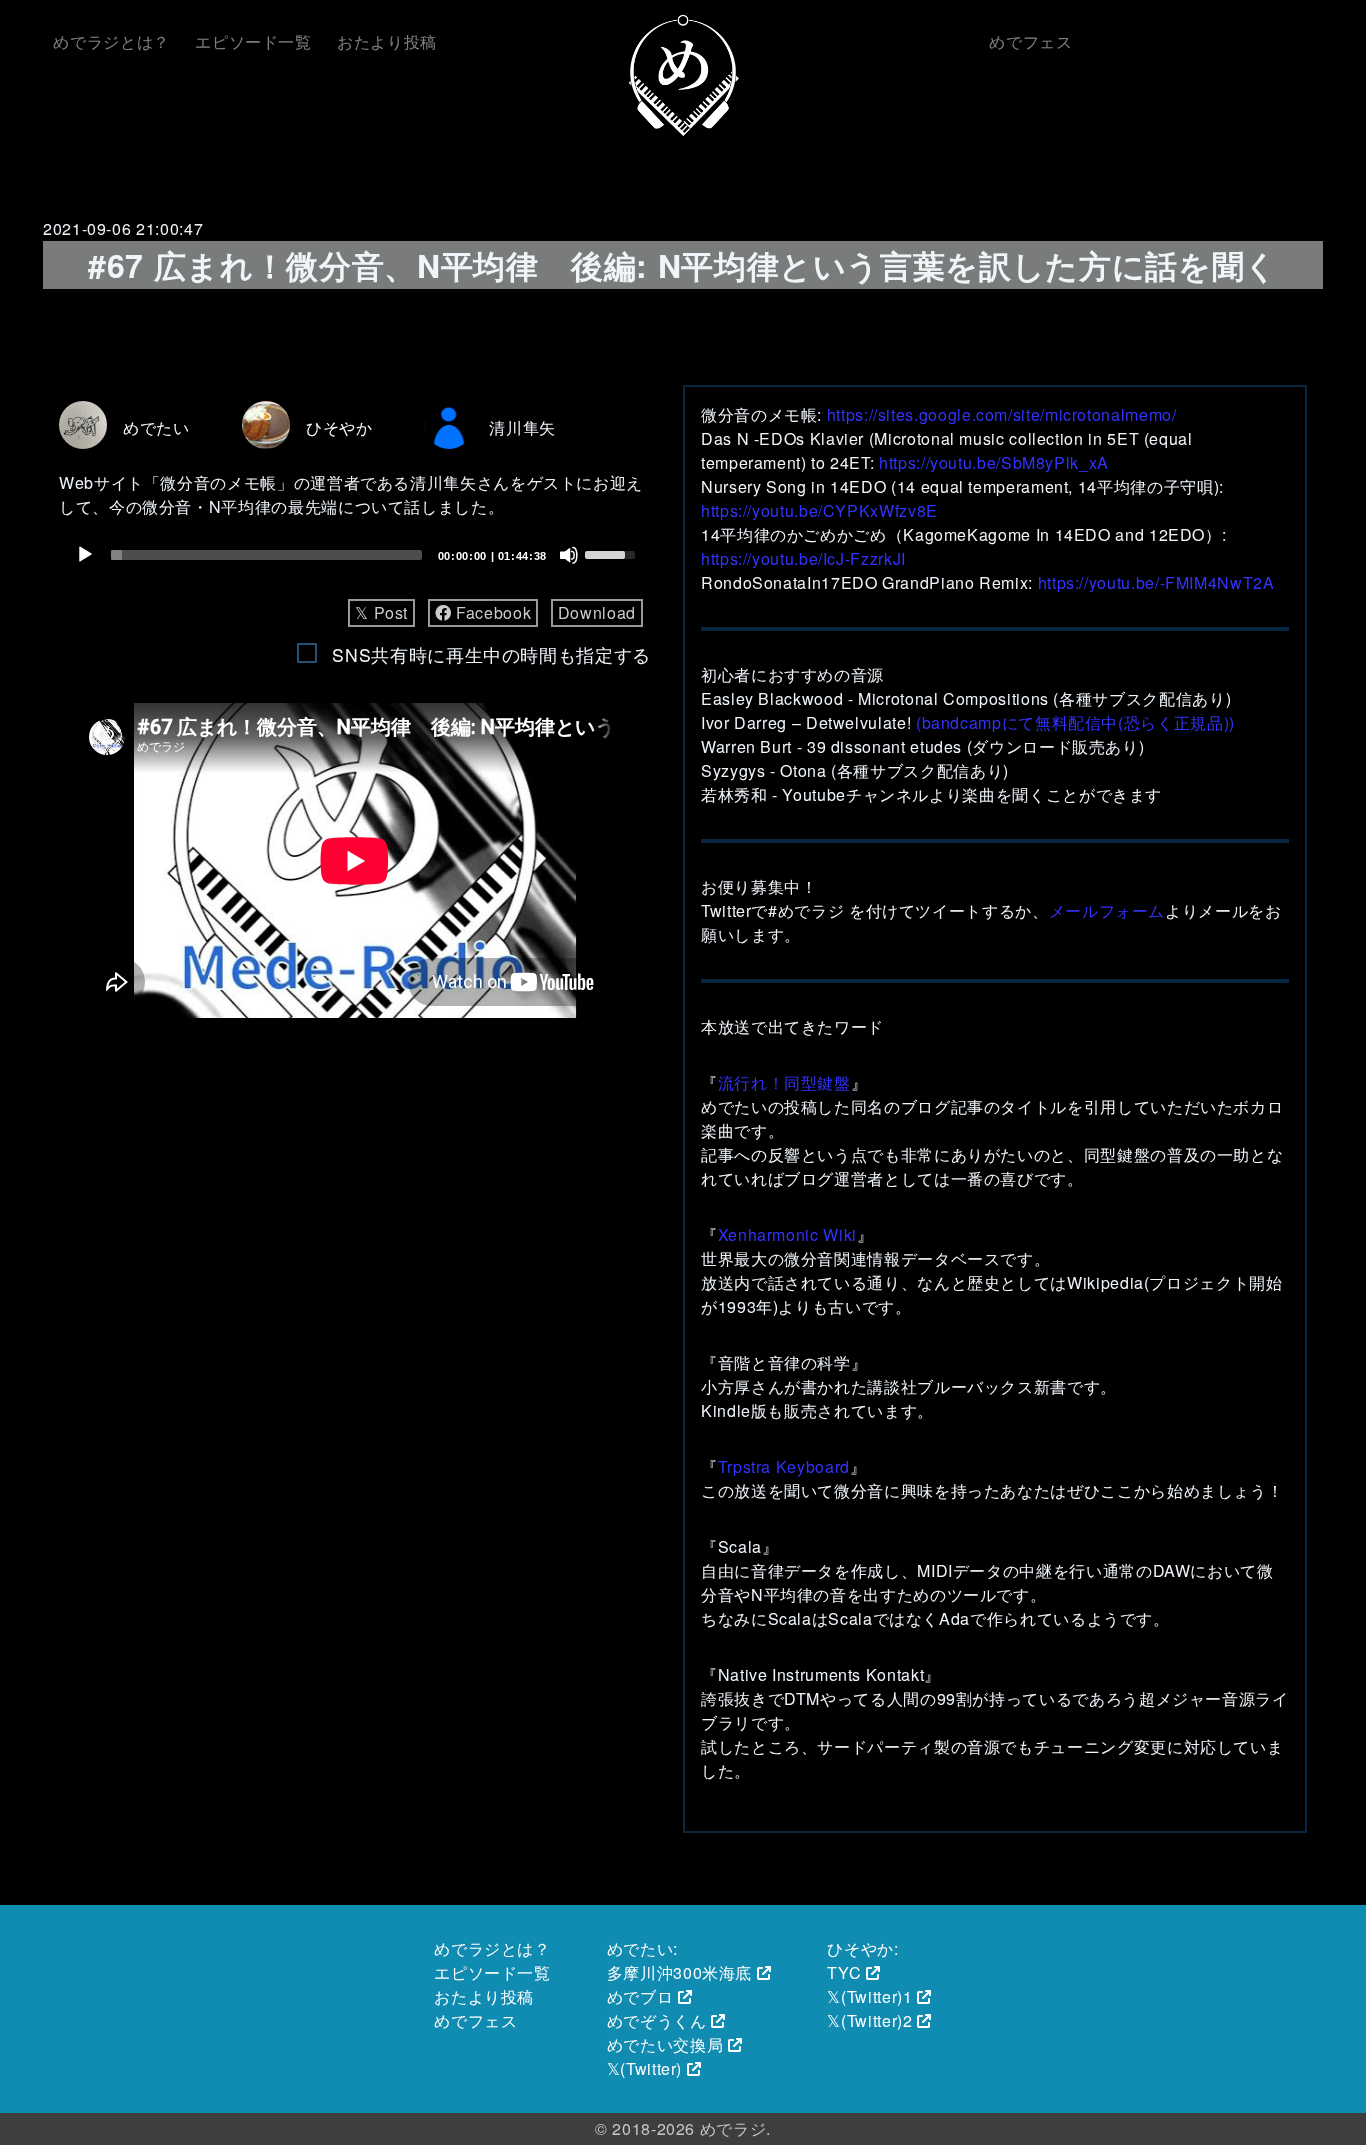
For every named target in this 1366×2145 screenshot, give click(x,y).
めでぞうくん (657, 2020)
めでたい (156, 427)
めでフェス (1030, 41)
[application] (355, 555)
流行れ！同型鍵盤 (784, 1082)
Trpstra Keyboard (784, 1466)
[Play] (85, 555)
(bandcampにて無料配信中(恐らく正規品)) (1075, 722)
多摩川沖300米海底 (679, 1972)
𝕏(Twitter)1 (869, 1996)
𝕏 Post (381, 612)
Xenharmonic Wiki (787, 1234)
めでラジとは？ (111, 41)
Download (597, 612)
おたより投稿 (387, 41)
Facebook (491, 612)
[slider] (266, 555)
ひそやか (339, 427)
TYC (844, 1972)
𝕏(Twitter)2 (869, 2020)
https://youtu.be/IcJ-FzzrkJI (803, 558)
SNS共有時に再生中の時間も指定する (491, 655)
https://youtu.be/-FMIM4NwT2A (1156, 582)
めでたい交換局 (665, 2044)
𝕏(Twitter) (644, 2068)
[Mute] (569, 555)
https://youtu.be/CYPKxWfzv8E (819, 510)
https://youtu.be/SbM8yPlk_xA (994, 462)
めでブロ (640, 1996)
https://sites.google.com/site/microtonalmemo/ (1002, 414)
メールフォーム (1107, 910)
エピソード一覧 (253, 41)
